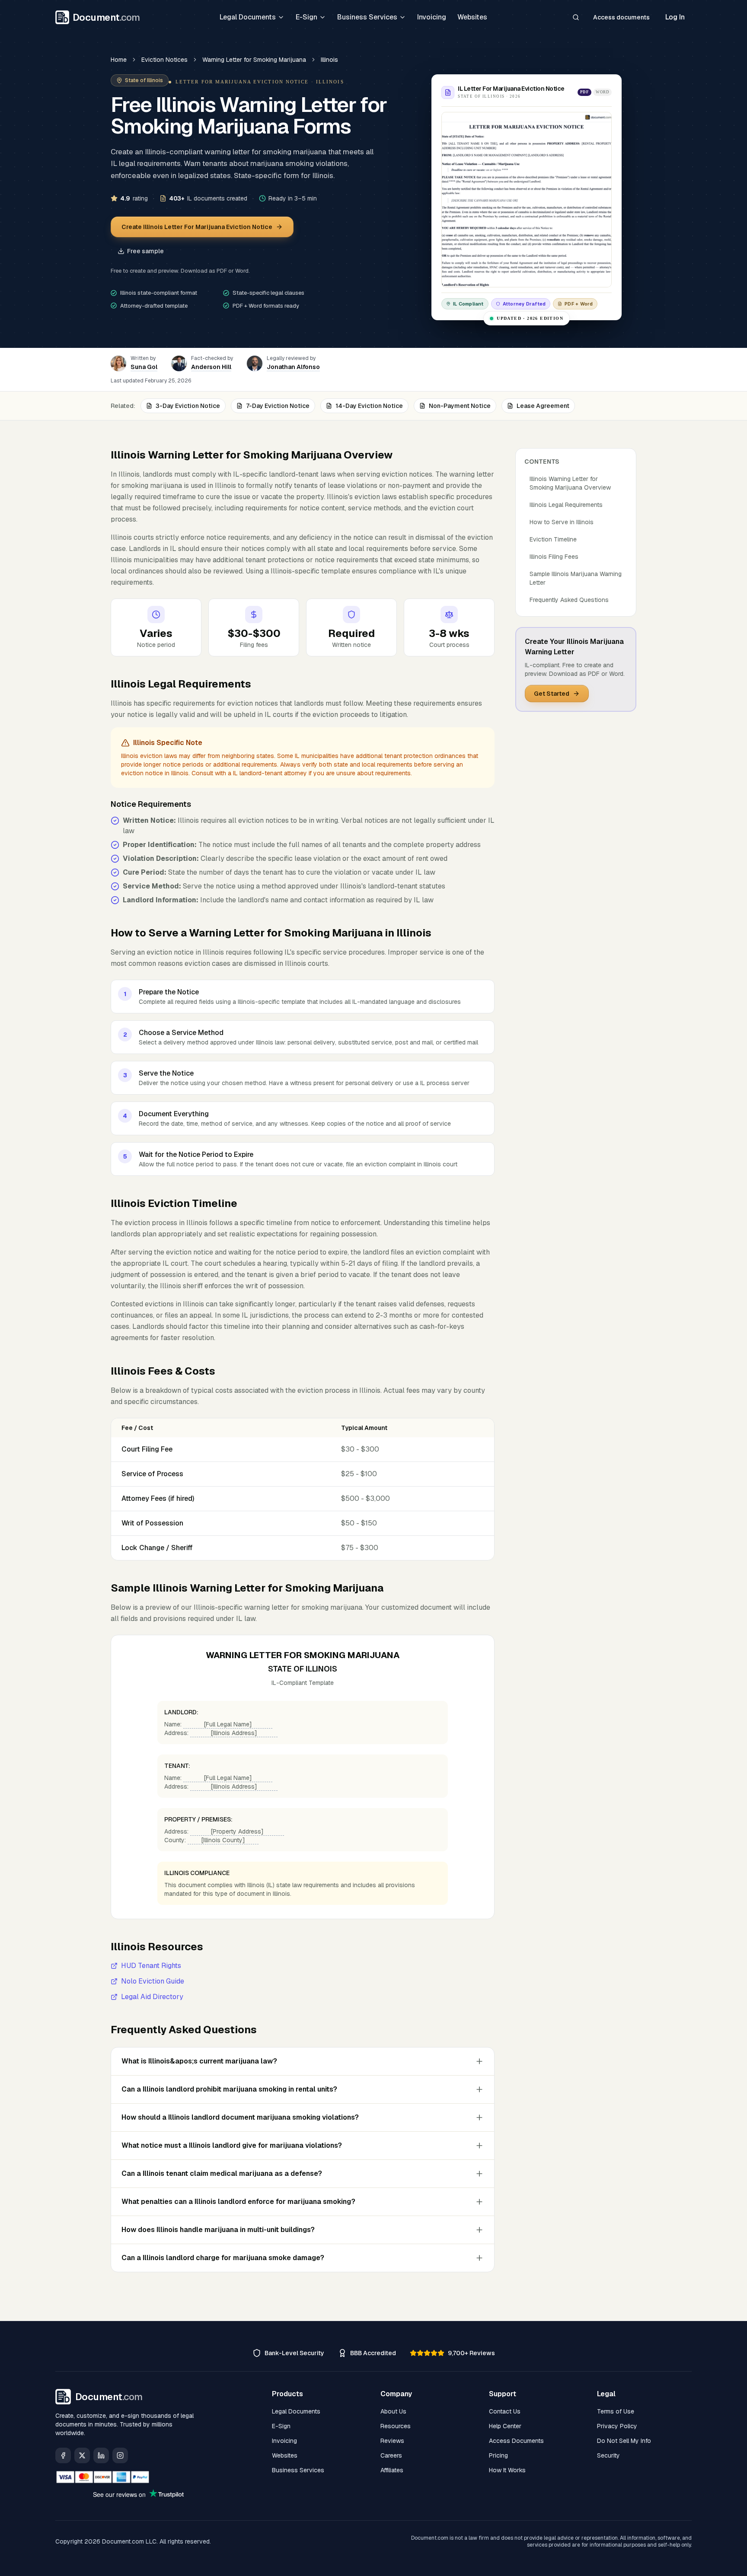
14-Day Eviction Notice (369, 406)
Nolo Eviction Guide (153, 1981)
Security (608, 2455)
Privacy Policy (617, 2426)
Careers (391, 2455)
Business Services (367, 17)
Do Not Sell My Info (624, 2441)
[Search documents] (576, 17)
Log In (675, 17)
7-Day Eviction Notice (278, 406)
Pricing (498, 2455)
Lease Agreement (543, 406)
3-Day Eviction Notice (188, 406)
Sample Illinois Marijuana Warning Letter (576, 578)
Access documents (621, 17)
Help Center (505, 2426)
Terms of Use (616, 2411)
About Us (393, 2411)
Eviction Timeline (553, 539)
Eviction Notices (164, 60)
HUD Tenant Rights (151, 1966)
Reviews (392, 2441)
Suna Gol (144, 367)
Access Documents (516, 2441)
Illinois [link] (329, 60)
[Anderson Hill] (179, 363)
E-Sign (306, 17)
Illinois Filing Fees (554, 557)
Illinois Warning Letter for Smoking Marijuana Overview (570, 483)
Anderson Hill (211, 367)
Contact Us (505, 2411)
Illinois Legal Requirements (566, 505)
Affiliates (392, 2470)
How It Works (507, 2470)
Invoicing (432, 17)
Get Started (552, 694)
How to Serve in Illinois (562, 522)
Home (119, 60)
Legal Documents (248, 17)
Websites (472, 17)
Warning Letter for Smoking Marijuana (254, 60)
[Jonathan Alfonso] (255, 363)
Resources (396, 2426)
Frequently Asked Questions (569, 600)
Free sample (145, 251)
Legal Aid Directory (152, 1997)
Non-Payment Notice (460, 406)
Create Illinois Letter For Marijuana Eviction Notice (197, 227)
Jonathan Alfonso (293, 367)
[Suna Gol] (118, 363)
